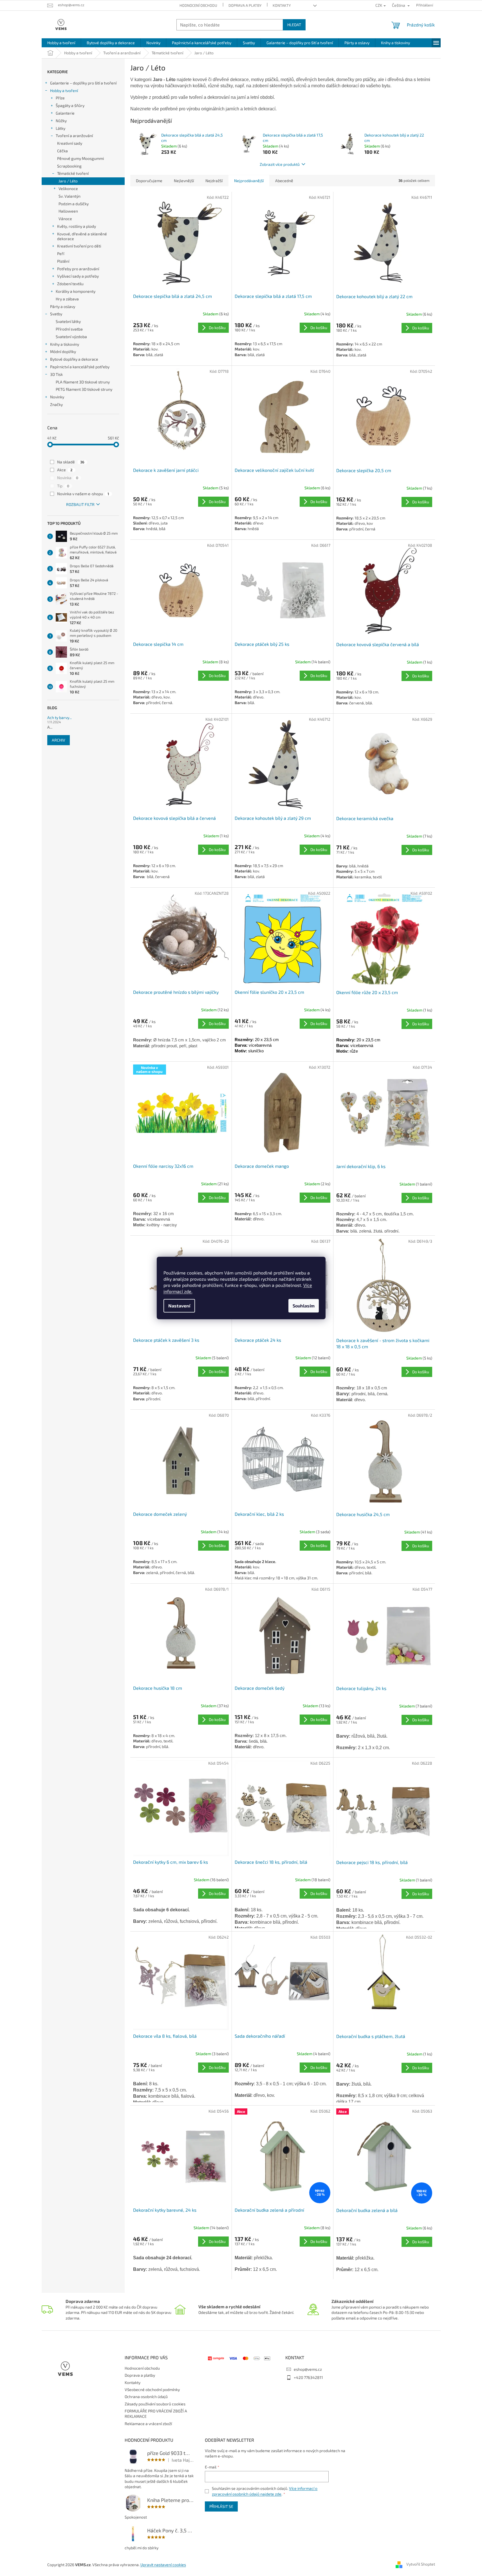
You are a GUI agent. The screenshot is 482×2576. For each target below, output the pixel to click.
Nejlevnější (184, 181)
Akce (65, 470)
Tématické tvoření (73, 173)
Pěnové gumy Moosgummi (80, 158)
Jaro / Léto (68, 181)
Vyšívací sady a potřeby (78, 276)
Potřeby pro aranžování (78, 269)
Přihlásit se (221, 2506)
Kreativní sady (70, 143)
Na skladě (71, 462)
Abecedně (284, 181)
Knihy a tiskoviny (65, 344)
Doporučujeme (149, 181)
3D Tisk (56, 374)
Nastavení (179, 1306)
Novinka (68, 478)
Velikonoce (68, 188)
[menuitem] (61, 43)
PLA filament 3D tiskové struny (83, 382)
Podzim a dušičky (74, 204)
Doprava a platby (245, 5)
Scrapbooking (69, 166)
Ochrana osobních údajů (146, 2397)
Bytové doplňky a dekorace (74, 359)
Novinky (57, 397)
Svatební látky (68, 321)
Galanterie (65, 113)
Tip (63, 486)
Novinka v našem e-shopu (83, 494)
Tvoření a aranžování (74, 136)
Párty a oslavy (63, 306)
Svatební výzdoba (71, 337)
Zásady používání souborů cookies (155, 2404)
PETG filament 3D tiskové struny (84, 389)
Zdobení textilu (70, 284)
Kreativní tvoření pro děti (79, 246)
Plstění (63, 261)
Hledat (294, 25)
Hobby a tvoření (64, 91)
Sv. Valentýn (70, 196)
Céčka (62, 151)
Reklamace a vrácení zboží (148, 2424)
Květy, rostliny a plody (77, 226)
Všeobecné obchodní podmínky (152, 2389)
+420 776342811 (308, 2377)
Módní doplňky (63, 351)
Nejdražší (214, 181)
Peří (61, 254)
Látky (60, 128)
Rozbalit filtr (80, 504)
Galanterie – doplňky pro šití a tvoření (83, 83)
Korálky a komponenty (76, 291)
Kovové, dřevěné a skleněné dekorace (82, 236)
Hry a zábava (67, 299)
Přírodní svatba (69, 329)
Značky (56, 404)
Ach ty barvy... (60, 717)
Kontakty (282, 5)
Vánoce (65, 219)
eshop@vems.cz (308, 2369)
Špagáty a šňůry (70, 105)
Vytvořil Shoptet (421, 2564)
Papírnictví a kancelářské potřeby (80, 367)
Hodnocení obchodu (198, 5)
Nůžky (61, 121)
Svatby (56, 314)
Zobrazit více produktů (280, 164)
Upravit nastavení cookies (163, 2565)
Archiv (59, 740)
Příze (60, 98)
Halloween (68, 211)
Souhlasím (304, 1306)
